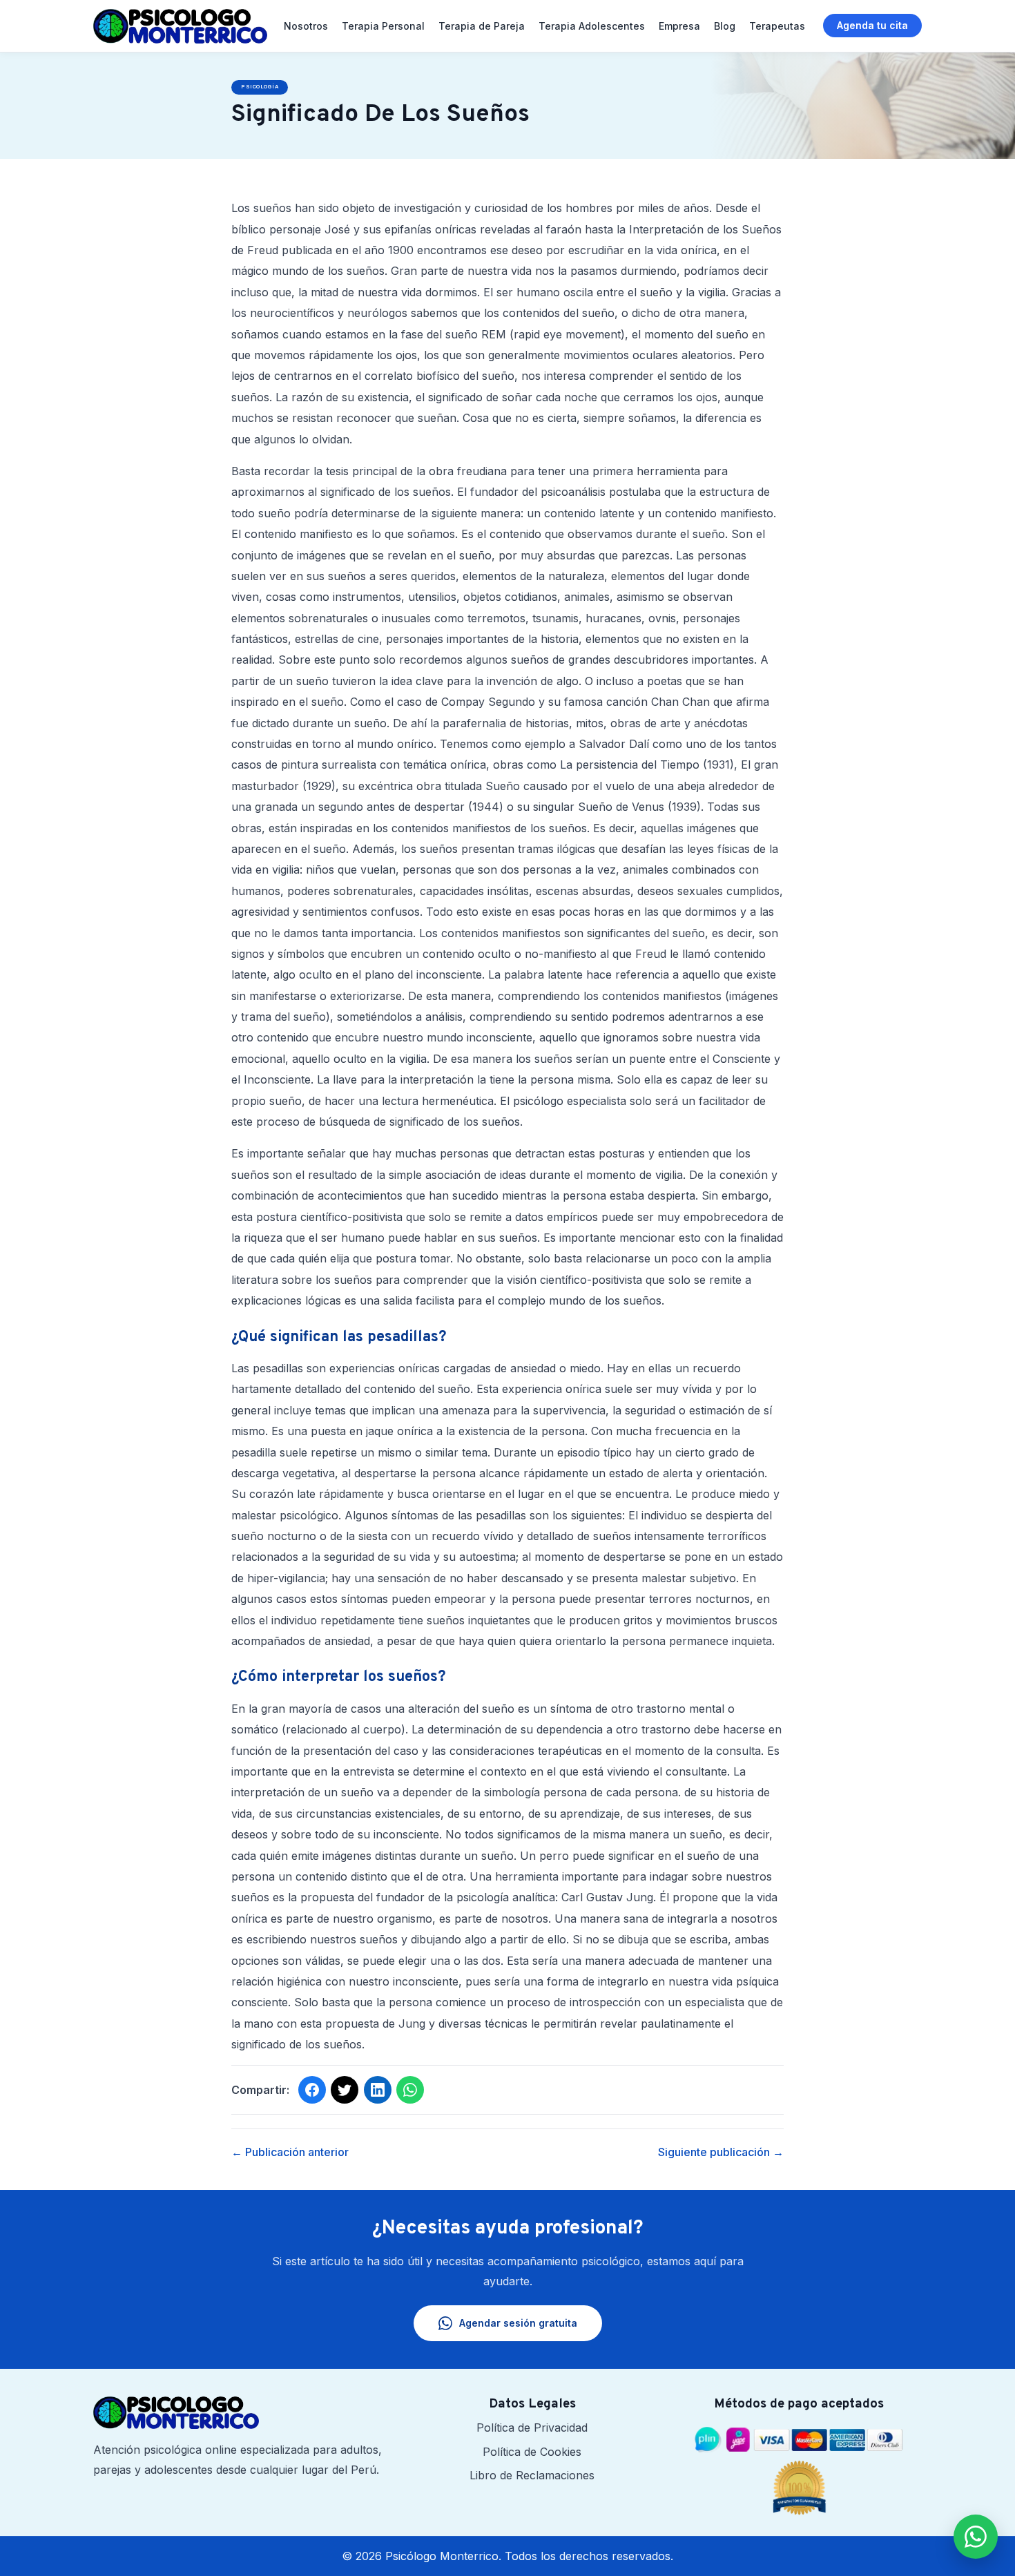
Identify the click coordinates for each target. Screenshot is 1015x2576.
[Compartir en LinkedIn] (378, 2090)
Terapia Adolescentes (592, 26)
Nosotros (306, 26)
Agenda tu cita (872, 25)
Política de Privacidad (532, 2428)
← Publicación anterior (290, 2152)
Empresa (679, 26)
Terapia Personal (383, 26)
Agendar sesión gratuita (518, 2323)
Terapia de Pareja (482, 26)
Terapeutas (777, 26)
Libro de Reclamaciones (532, 2475)
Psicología (260, 87)
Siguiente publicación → (721, 2152)
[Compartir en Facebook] (312, 2090)
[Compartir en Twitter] (345, 2090)
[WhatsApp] (976, 2537)
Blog (725, 26)
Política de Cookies (532, 2452)
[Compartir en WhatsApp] (410, 2090)
